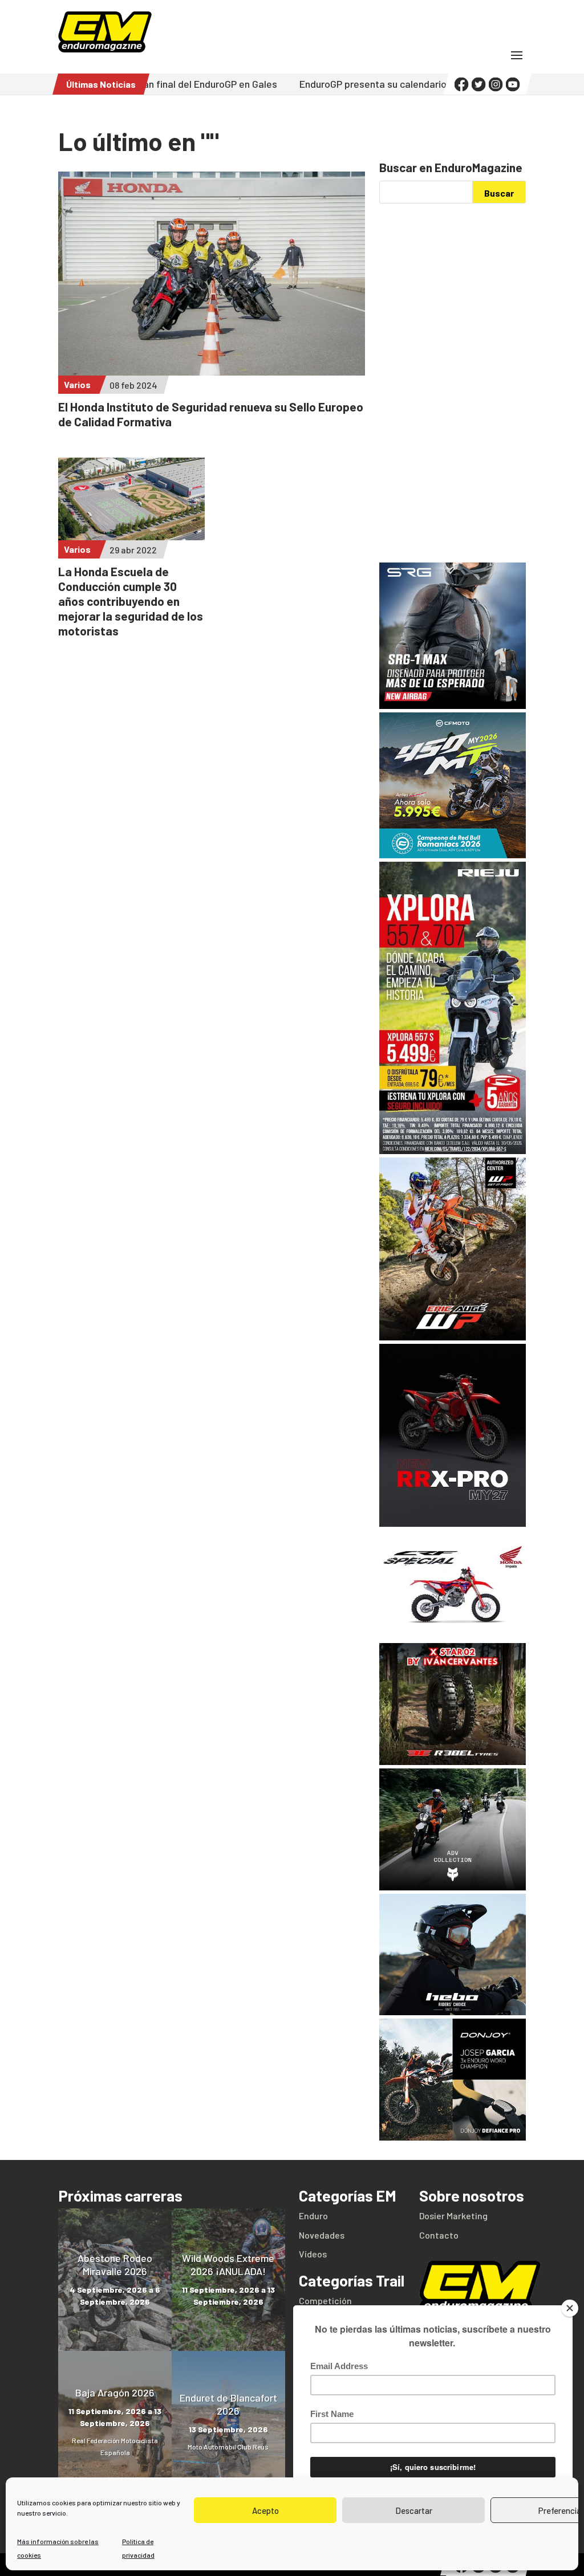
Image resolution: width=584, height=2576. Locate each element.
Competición (325, 2300)
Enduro (313, 2216)
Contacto (439, 2235)
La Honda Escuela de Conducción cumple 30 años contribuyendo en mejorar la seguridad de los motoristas (131, 601)
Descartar (414, 2510)
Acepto (265, 2510)
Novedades (322, 2235)
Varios (77, 384)
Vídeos (313, 2254)
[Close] (570, 2308)
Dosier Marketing (453, 2216)
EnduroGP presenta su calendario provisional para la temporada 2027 (378, 84)
